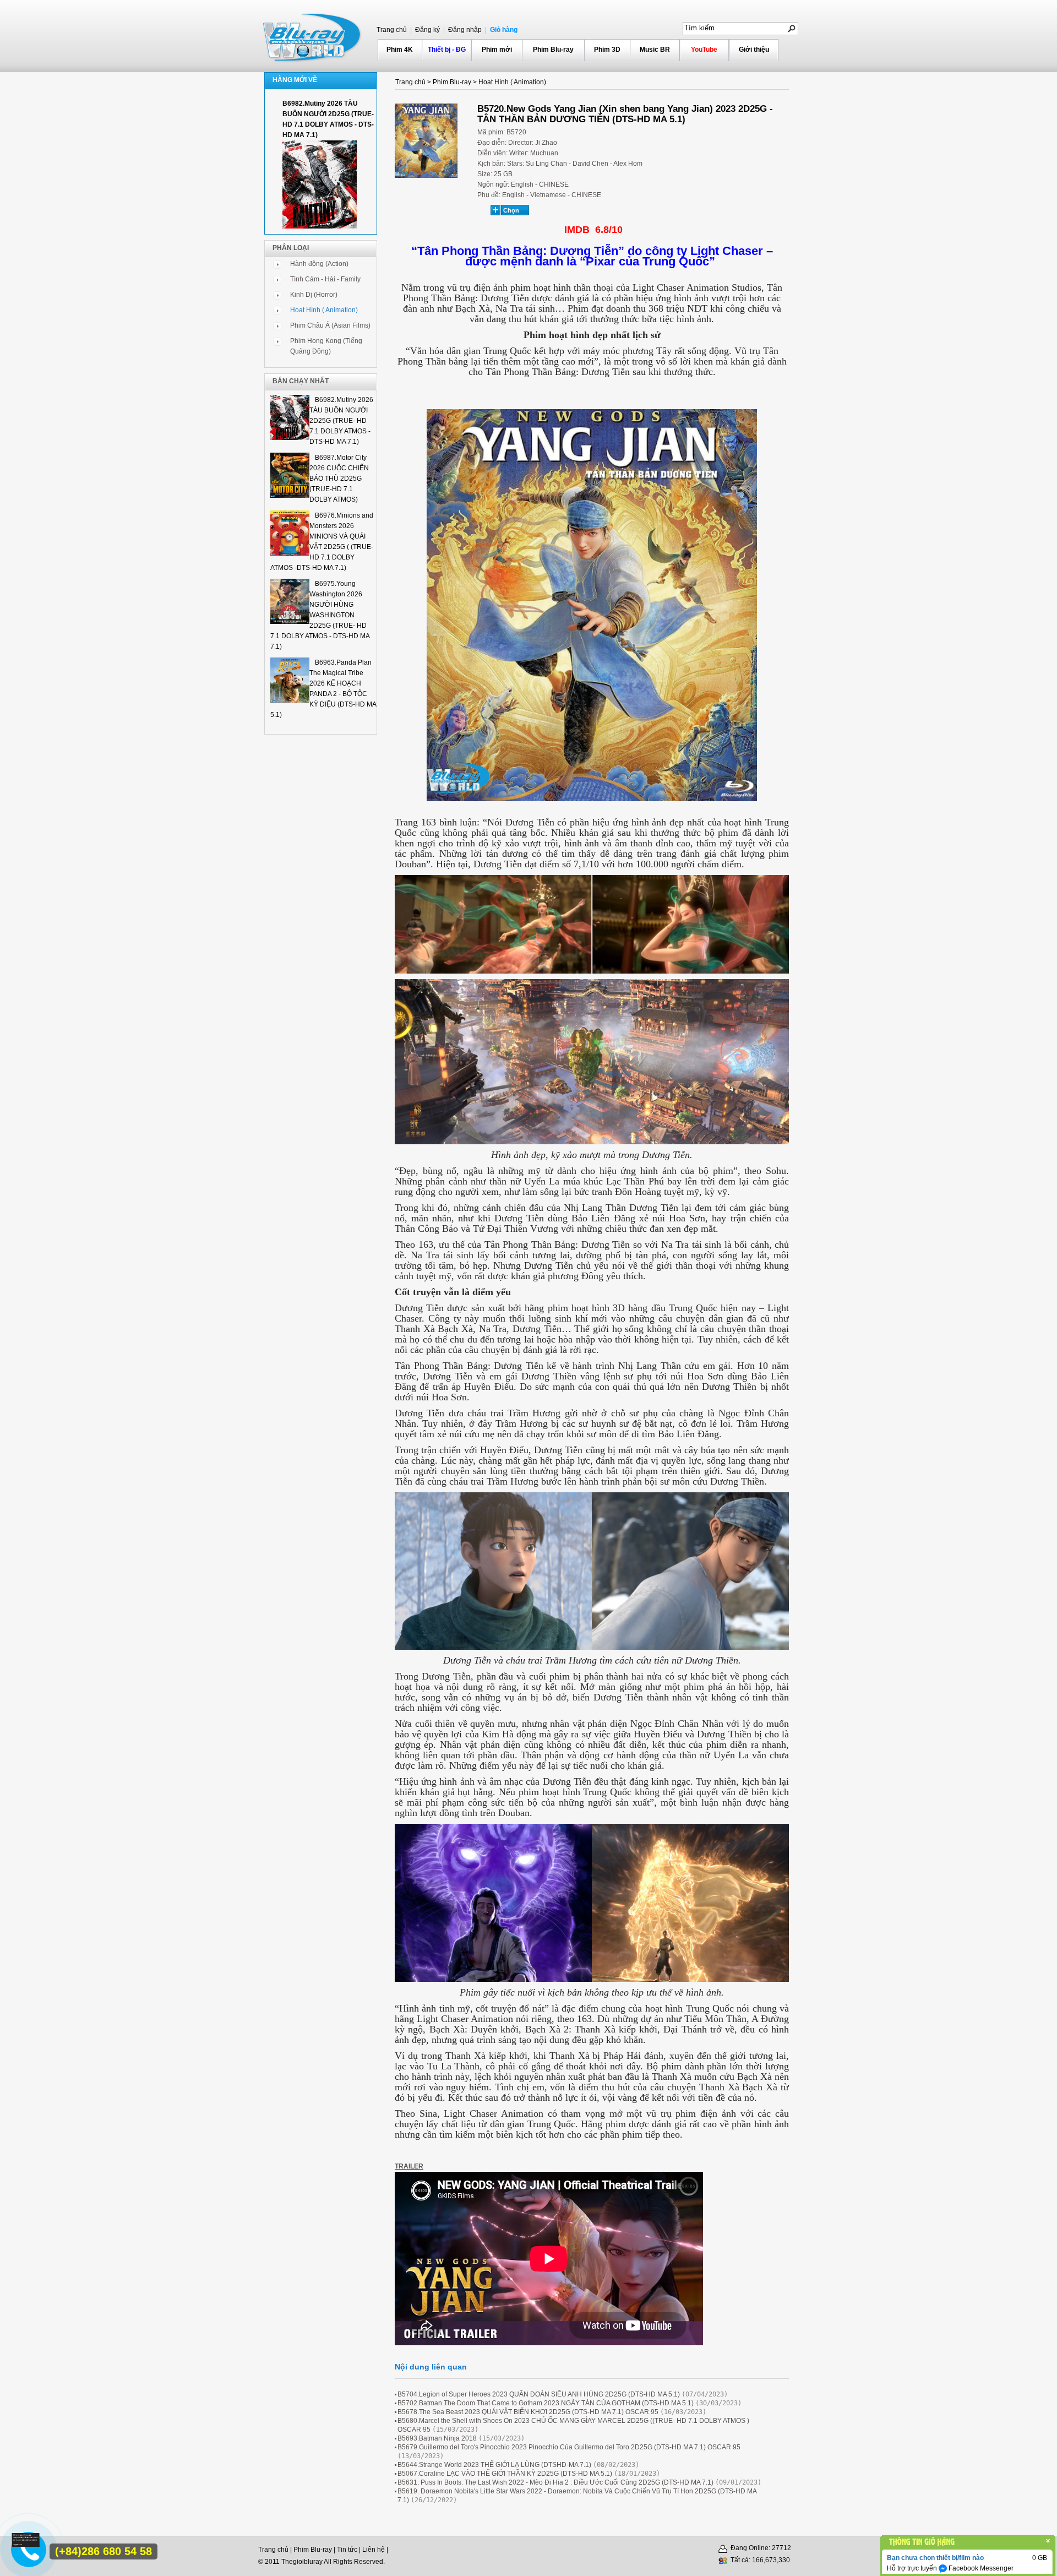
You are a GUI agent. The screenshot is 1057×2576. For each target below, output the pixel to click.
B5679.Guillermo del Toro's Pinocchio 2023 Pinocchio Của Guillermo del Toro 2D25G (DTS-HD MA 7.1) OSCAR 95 (569, 2447)
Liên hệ (374, 2550)
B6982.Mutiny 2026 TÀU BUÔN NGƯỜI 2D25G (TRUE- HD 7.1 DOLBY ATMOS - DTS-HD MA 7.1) (341, 421)
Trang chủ (392, 30)
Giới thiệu (754, 50)
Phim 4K (400, 50)
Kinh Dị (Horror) (314, 295)
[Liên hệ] (28, 2544)
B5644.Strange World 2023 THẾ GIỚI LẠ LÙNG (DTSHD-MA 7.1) (494, 2465)
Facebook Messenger (980, 2568)
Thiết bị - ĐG (447, 50)
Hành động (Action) (319, 264)
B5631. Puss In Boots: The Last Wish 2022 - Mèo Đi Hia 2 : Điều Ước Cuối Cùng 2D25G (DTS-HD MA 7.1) (555, 2482)
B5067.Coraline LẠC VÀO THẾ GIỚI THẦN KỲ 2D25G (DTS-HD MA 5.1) (505, 2474)
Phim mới (497, 50)
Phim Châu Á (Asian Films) (330, 325)
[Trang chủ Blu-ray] (313, 36)
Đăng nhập (464, 30)
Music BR (655, 50)
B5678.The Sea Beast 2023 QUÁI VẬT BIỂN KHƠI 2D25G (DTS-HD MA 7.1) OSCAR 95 (528, 2412)
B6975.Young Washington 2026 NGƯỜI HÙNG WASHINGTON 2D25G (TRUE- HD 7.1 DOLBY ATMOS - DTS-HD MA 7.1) (320, 615)
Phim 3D (607, 50)
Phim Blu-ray (553, 50)
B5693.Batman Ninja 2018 (438, 2438)
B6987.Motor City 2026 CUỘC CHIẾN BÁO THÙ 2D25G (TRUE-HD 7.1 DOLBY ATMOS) (339, 479)
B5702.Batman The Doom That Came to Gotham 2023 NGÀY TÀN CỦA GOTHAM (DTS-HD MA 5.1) (546, 2403)
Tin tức (347, 2550)
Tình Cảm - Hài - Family (325, 279)
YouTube (704, 50)
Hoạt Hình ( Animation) (324, 310)
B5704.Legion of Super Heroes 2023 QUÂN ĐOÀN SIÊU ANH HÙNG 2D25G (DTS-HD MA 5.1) (539, 2394)
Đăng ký (427, 30)
